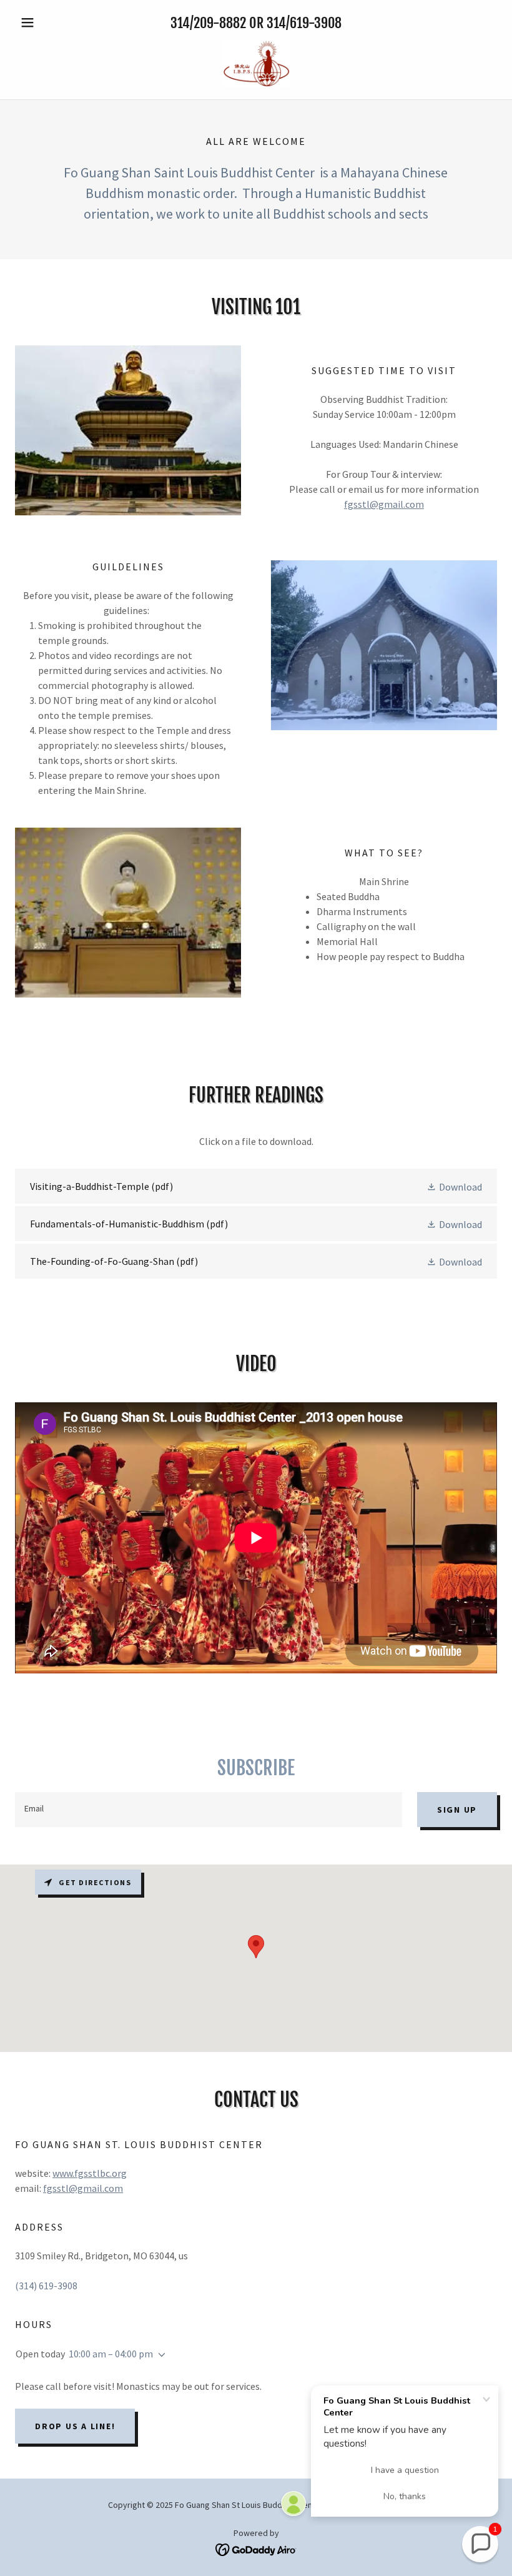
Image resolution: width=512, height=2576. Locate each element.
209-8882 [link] (220, 23)
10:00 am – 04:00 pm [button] (111, 2354)
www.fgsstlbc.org (90, 2173)
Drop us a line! (75, 2426)
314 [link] (180, 23)
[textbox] (209, 1810)
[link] (256, 63)
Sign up (457, 1810)
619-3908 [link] (316, 23)
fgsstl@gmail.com (384, 504)
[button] (51, 22)
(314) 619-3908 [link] (46, 2286)
